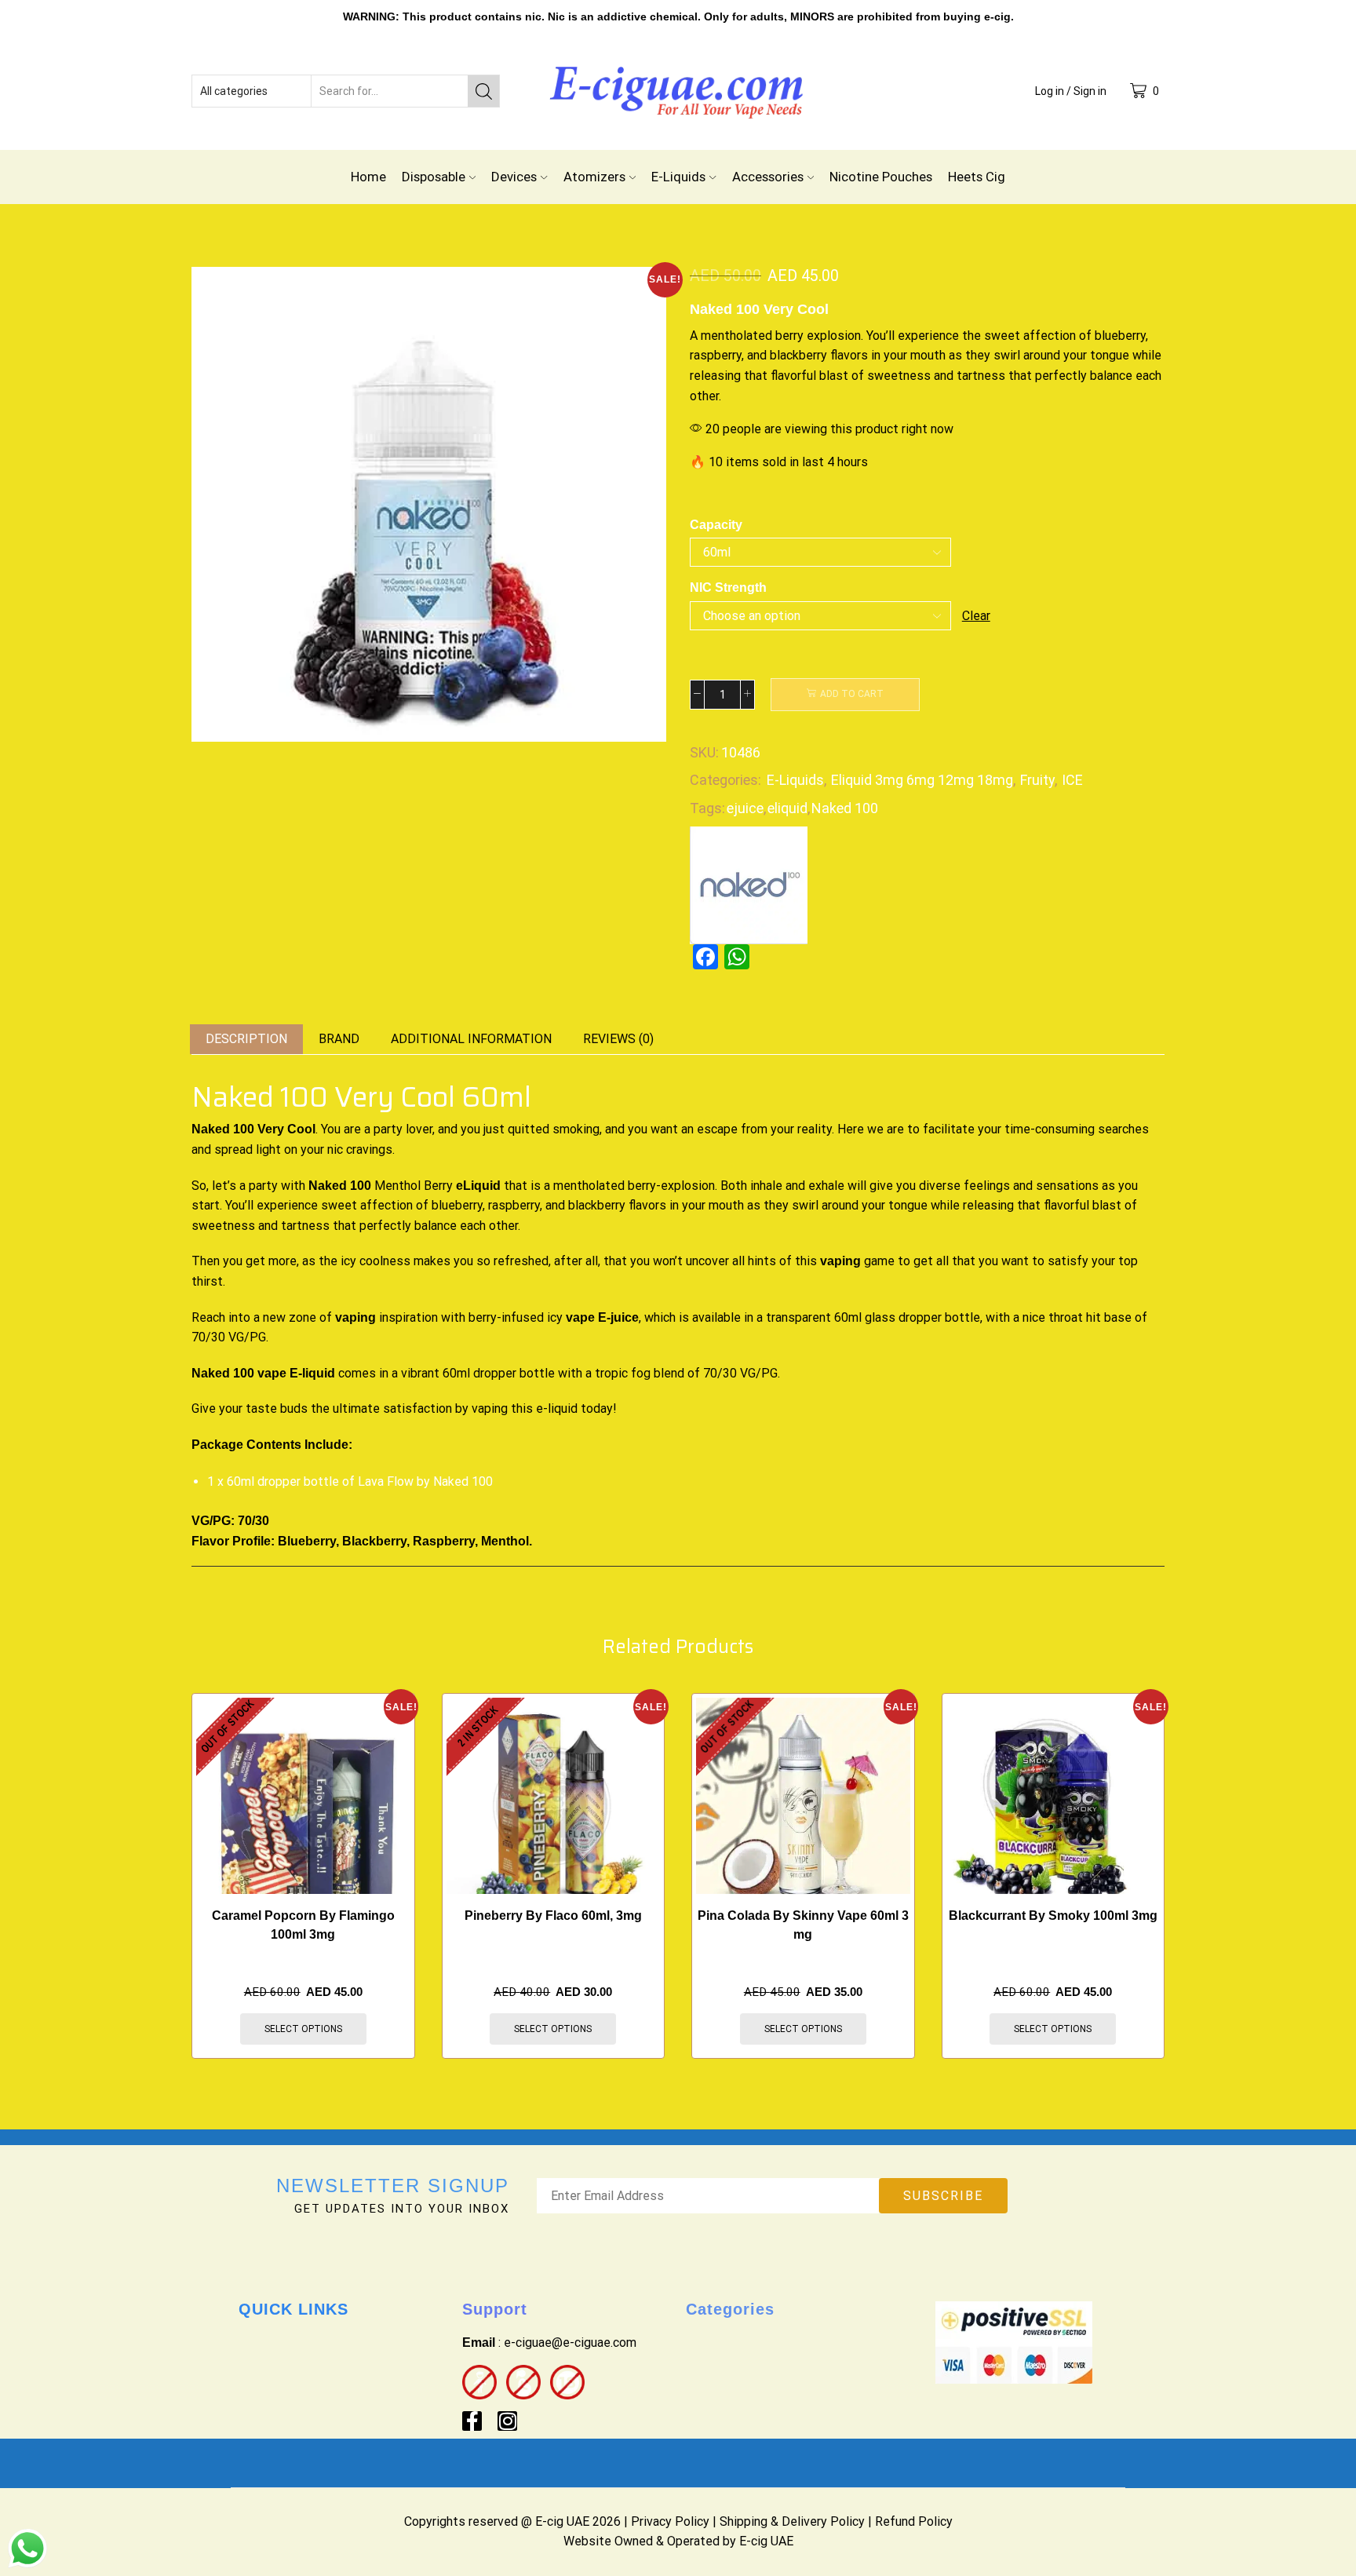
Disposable (434, 177)
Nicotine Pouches (881, 177)
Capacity (716, 525)
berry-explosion (671, 1186)
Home (368, 177)
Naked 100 (845, 808)
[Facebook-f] (472, 2421)
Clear (976, 616)
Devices (514, 177)
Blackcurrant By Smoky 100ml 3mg (1053, 1916)
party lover (401, 1129)
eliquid (787, 808)
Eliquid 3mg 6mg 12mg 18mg (922, 780)
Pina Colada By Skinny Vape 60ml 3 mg (803, 1925)
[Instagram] (507, 2421)
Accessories (768, 177)
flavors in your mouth (888, 355)
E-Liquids (678, 177)
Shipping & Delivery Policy (792, 2521)
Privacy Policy (670, 2521)
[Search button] (483, 91)
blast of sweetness (873, 376)
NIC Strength (728, 587)
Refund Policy (914, 2521)
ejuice (745, 808)
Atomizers (594, 177)
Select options (303, 2029)
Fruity (1037, 780)
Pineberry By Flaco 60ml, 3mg (553, 1916)
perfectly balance (1082, 376)
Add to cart (852, 694)
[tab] (246, 1040)
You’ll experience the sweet (943, 336)
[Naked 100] (749, 884)
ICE (1072, 780)
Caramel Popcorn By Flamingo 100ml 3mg (303, 1925)
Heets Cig (977, 177)
